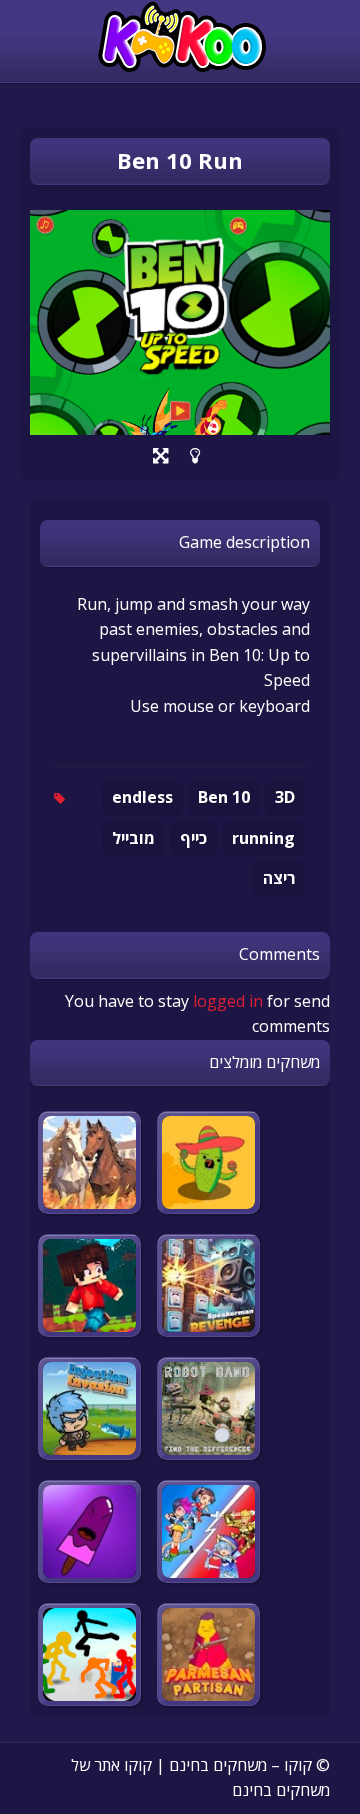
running (263, 838)
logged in (228, 1001)
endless (142, 797)
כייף (193, 838)
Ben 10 (224, 797)
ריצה (279, 878)
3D (285, 797)
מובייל (133, 838)
